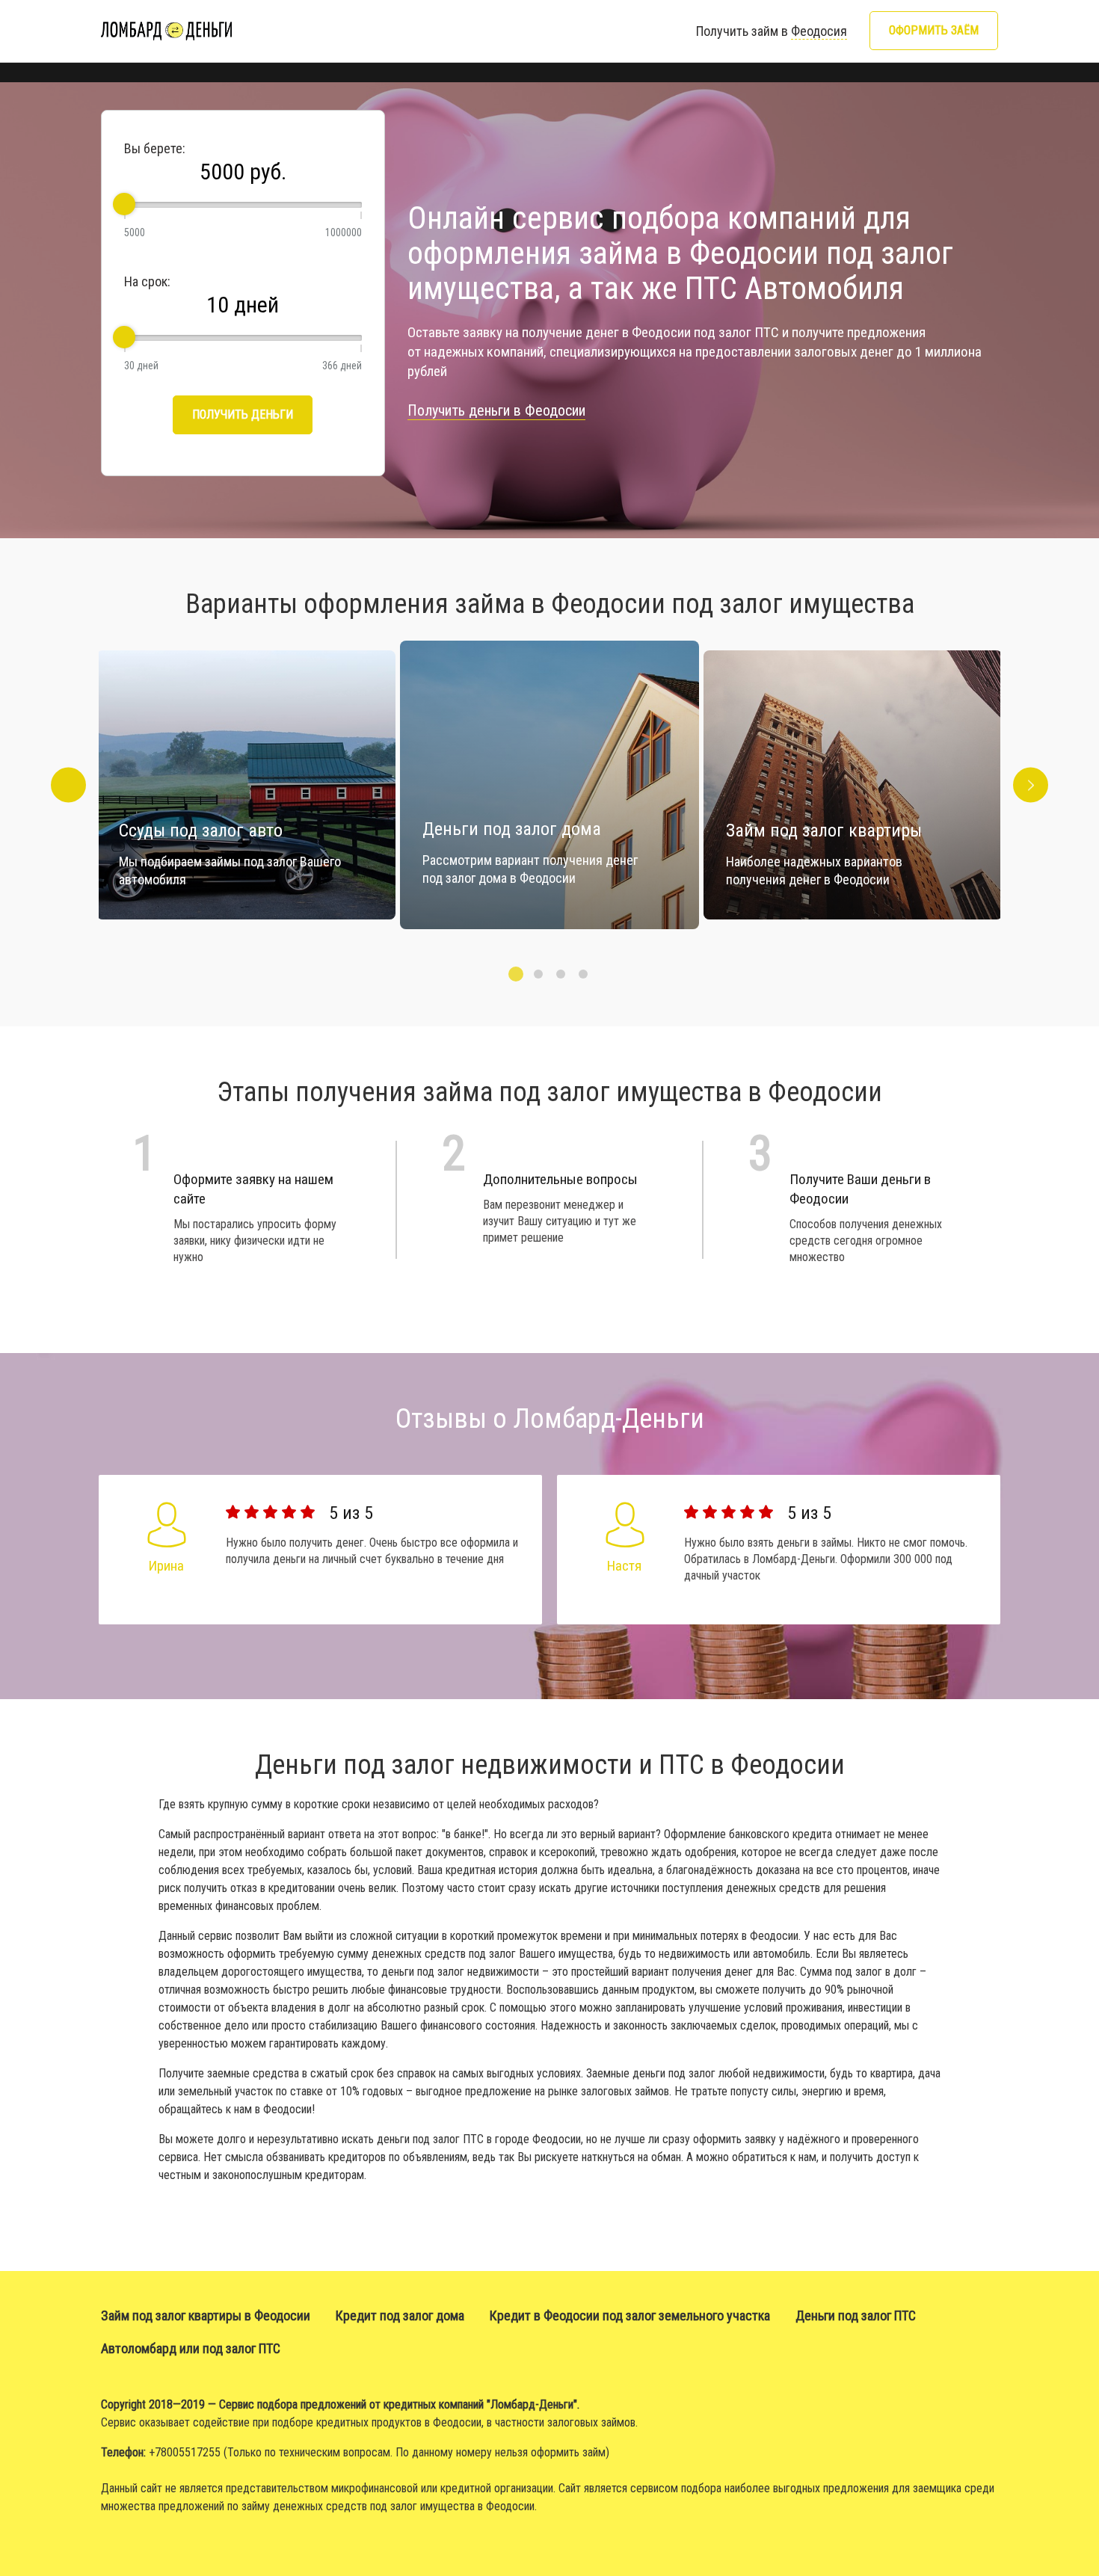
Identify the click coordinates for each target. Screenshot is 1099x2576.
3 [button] (561, 974)
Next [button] (1031, 785)
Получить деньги (243, 415)
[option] (549, 785)
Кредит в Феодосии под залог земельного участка (630, 2315)
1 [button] (516, 974)
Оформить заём (934, 30)
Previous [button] (68, 785)
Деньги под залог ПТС (856, 2315)
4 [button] (583, 974)
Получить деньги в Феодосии (496, 410)
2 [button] (538, 974)
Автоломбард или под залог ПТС (191, 2348)
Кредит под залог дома (400, 2315)
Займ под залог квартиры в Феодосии (206, 2315)
